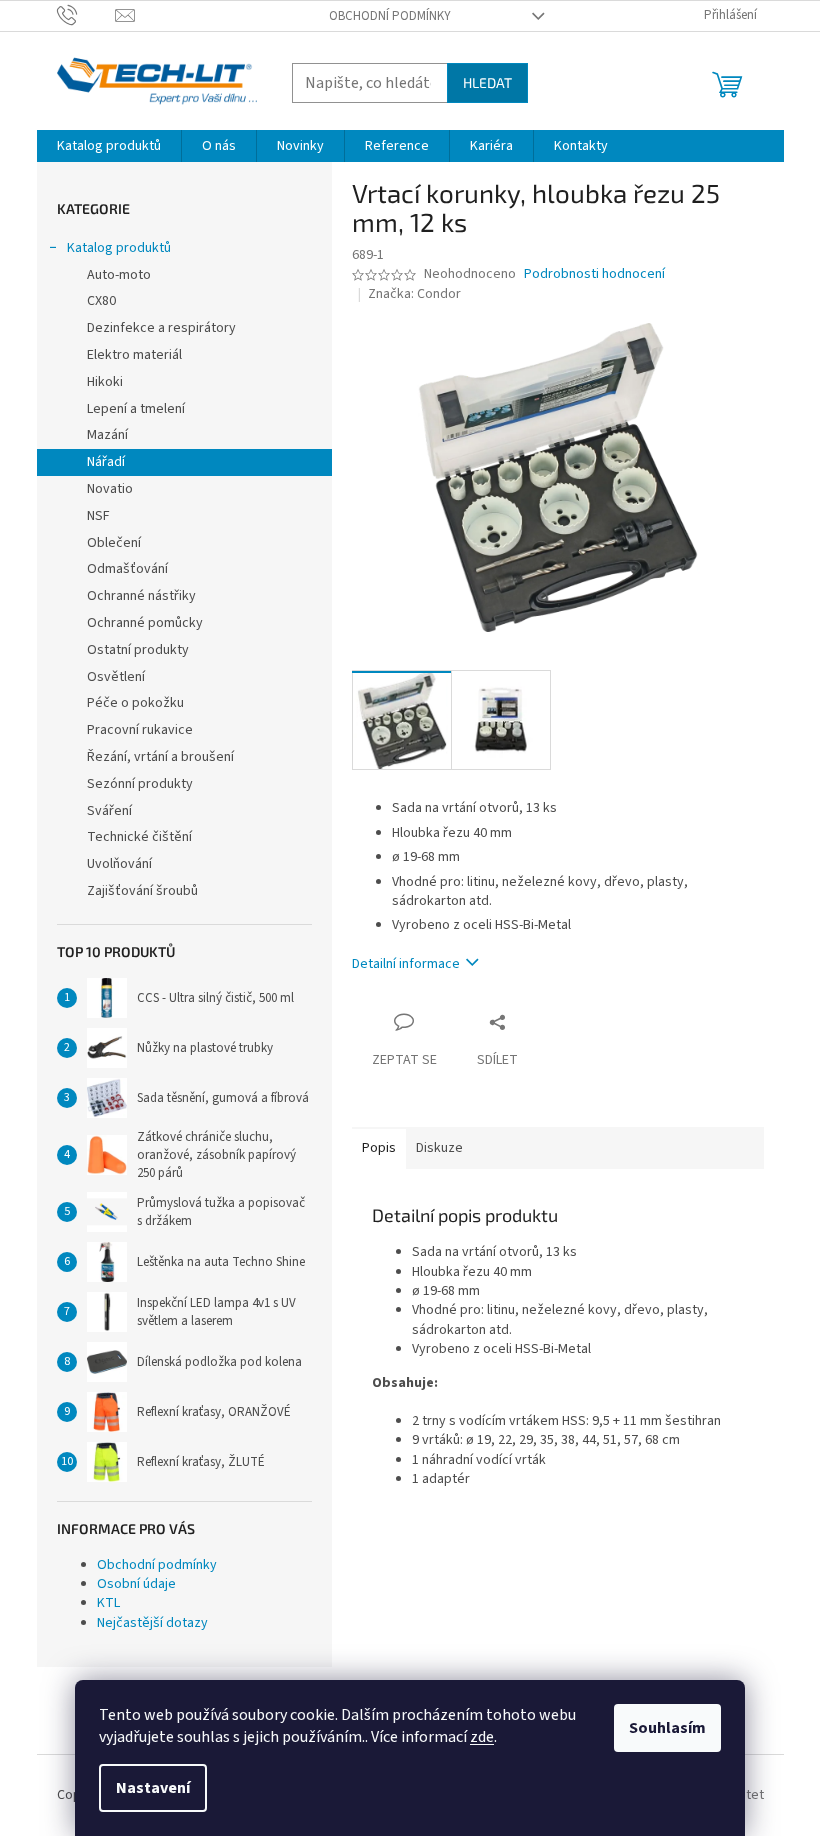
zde (482, 1737)
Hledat (487, 82)
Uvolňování (119, 864)
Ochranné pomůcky (145, 623)
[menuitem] (109, 146)
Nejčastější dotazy (152, 1623)
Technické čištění (139, 837)
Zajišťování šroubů (142, 891)
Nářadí (106, 462)
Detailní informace (406, 964)
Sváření (109, 811)
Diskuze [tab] (439, 1148)
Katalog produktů (119, 248)
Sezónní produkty (140, 784)
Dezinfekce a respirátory (161, 328)
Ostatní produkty (138, 650)
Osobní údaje (136, 1584)
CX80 (101, 301)
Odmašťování (127, 569)
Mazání (107, 435)
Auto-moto (119, 275)
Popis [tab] (379, 1148)
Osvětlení (116, 677)
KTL (108, 1603)
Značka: (414, 294)
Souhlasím (667, 1728)
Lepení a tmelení (136, 409)
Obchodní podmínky (390, 16)
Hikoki (105, 382)
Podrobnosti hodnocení (594, 274)
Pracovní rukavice (140, 730)
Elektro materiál (134, 355)
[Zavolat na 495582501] (86, 15)
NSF (98, 516)
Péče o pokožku (135, 703)
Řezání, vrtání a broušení (160, 757)
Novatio (110, 489)
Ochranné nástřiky (141, 596)
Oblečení (114, 543)
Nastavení (153, 1788)
